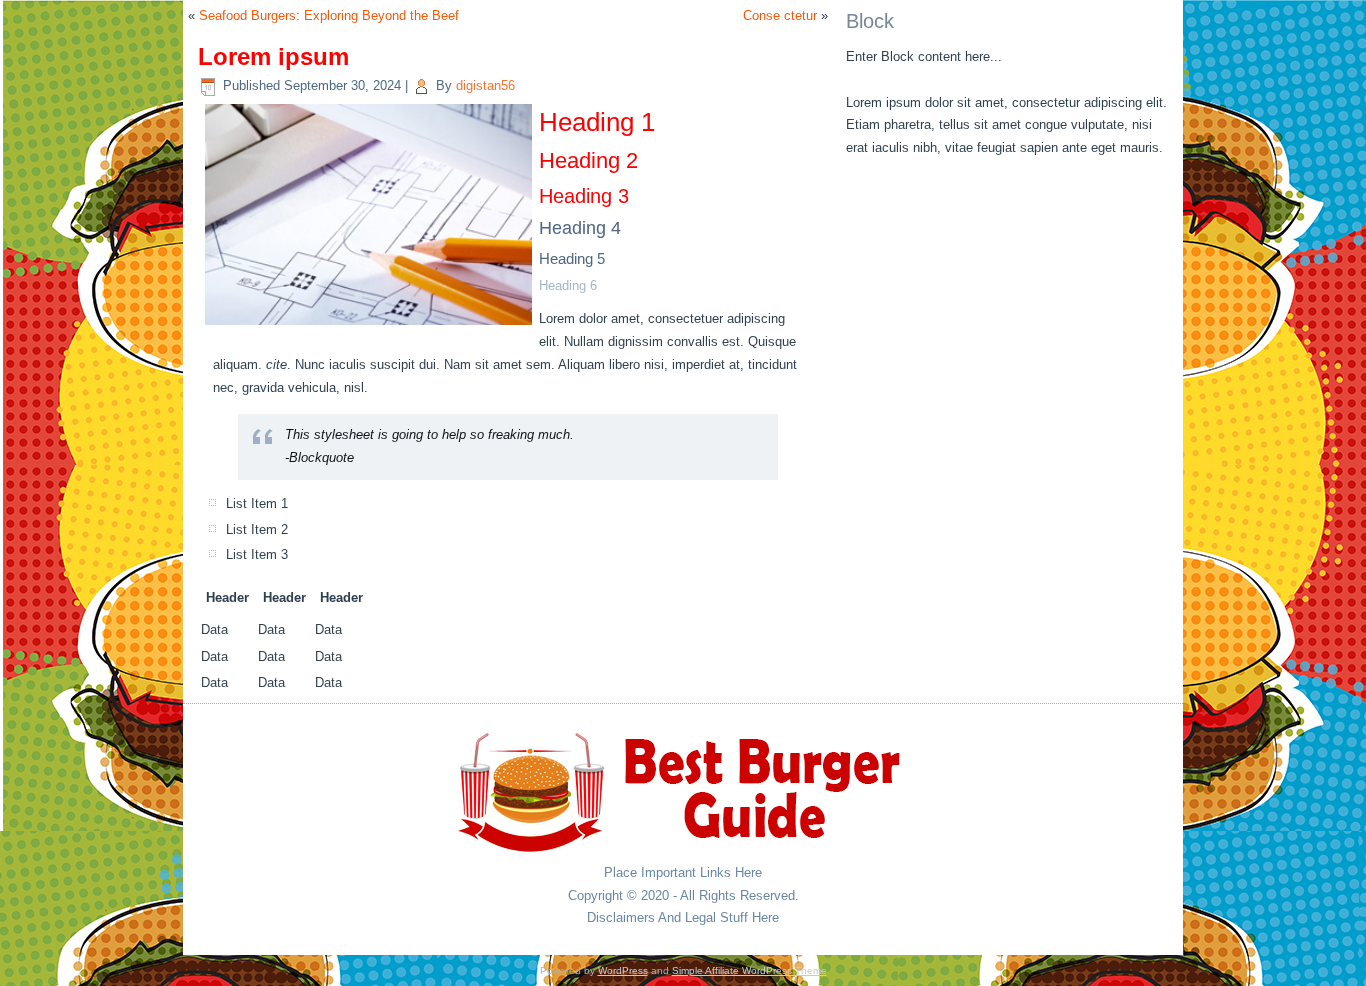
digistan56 (485, 85)
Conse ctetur (780, 15)
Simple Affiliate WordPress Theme (749, 970)
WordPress (623, 970)
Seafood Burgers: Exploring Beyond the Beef (329, 15)
